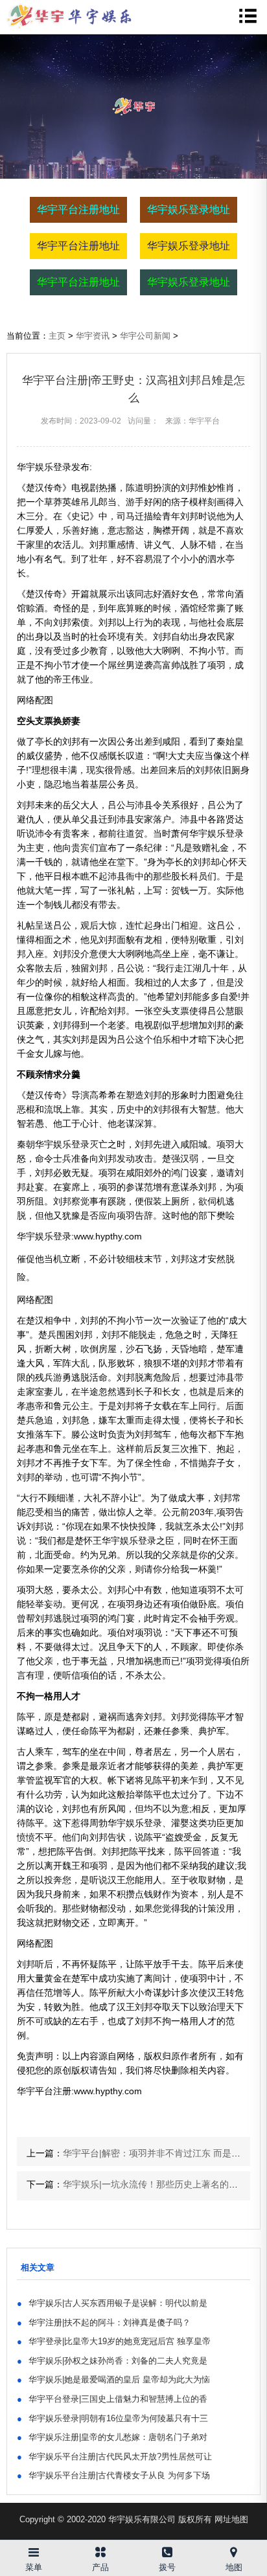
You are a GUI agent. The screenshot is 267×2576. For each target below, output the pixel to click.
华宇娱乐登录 (216, 833)
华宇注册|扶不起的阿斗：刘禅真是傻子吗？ (104, 2322)
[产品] (100, 2550)
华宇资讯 (93, 336)
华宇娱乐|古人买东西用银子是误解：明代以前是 (112, 2303)
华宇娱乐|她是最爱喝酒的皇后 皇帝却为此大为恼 (113, 2379)
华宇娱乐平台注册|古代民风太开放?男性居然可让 (114, 2457)
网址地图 (231, 2519)
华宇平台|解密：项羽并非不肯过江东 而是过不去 (161, 2153)
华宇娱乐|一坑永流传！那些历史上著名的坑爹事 (159, 2184)
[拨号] (167, 2550)
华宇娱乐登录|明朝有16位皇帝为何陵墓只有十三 (112, 2418)
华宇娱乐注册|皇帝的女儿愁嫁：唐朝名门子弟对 (112, 2437)
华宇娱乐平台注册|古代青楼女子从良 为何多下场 (113, 2475)
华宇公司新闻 (145, 336)
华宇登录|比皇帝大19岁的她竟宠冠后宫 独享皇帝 (114, 2341)
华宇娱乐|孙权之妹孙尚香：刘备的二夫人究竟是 (112, 2361)
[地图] (234, 2550)
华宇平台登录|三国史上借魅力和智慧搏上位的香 (112, 2399)
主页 (57, 336)
